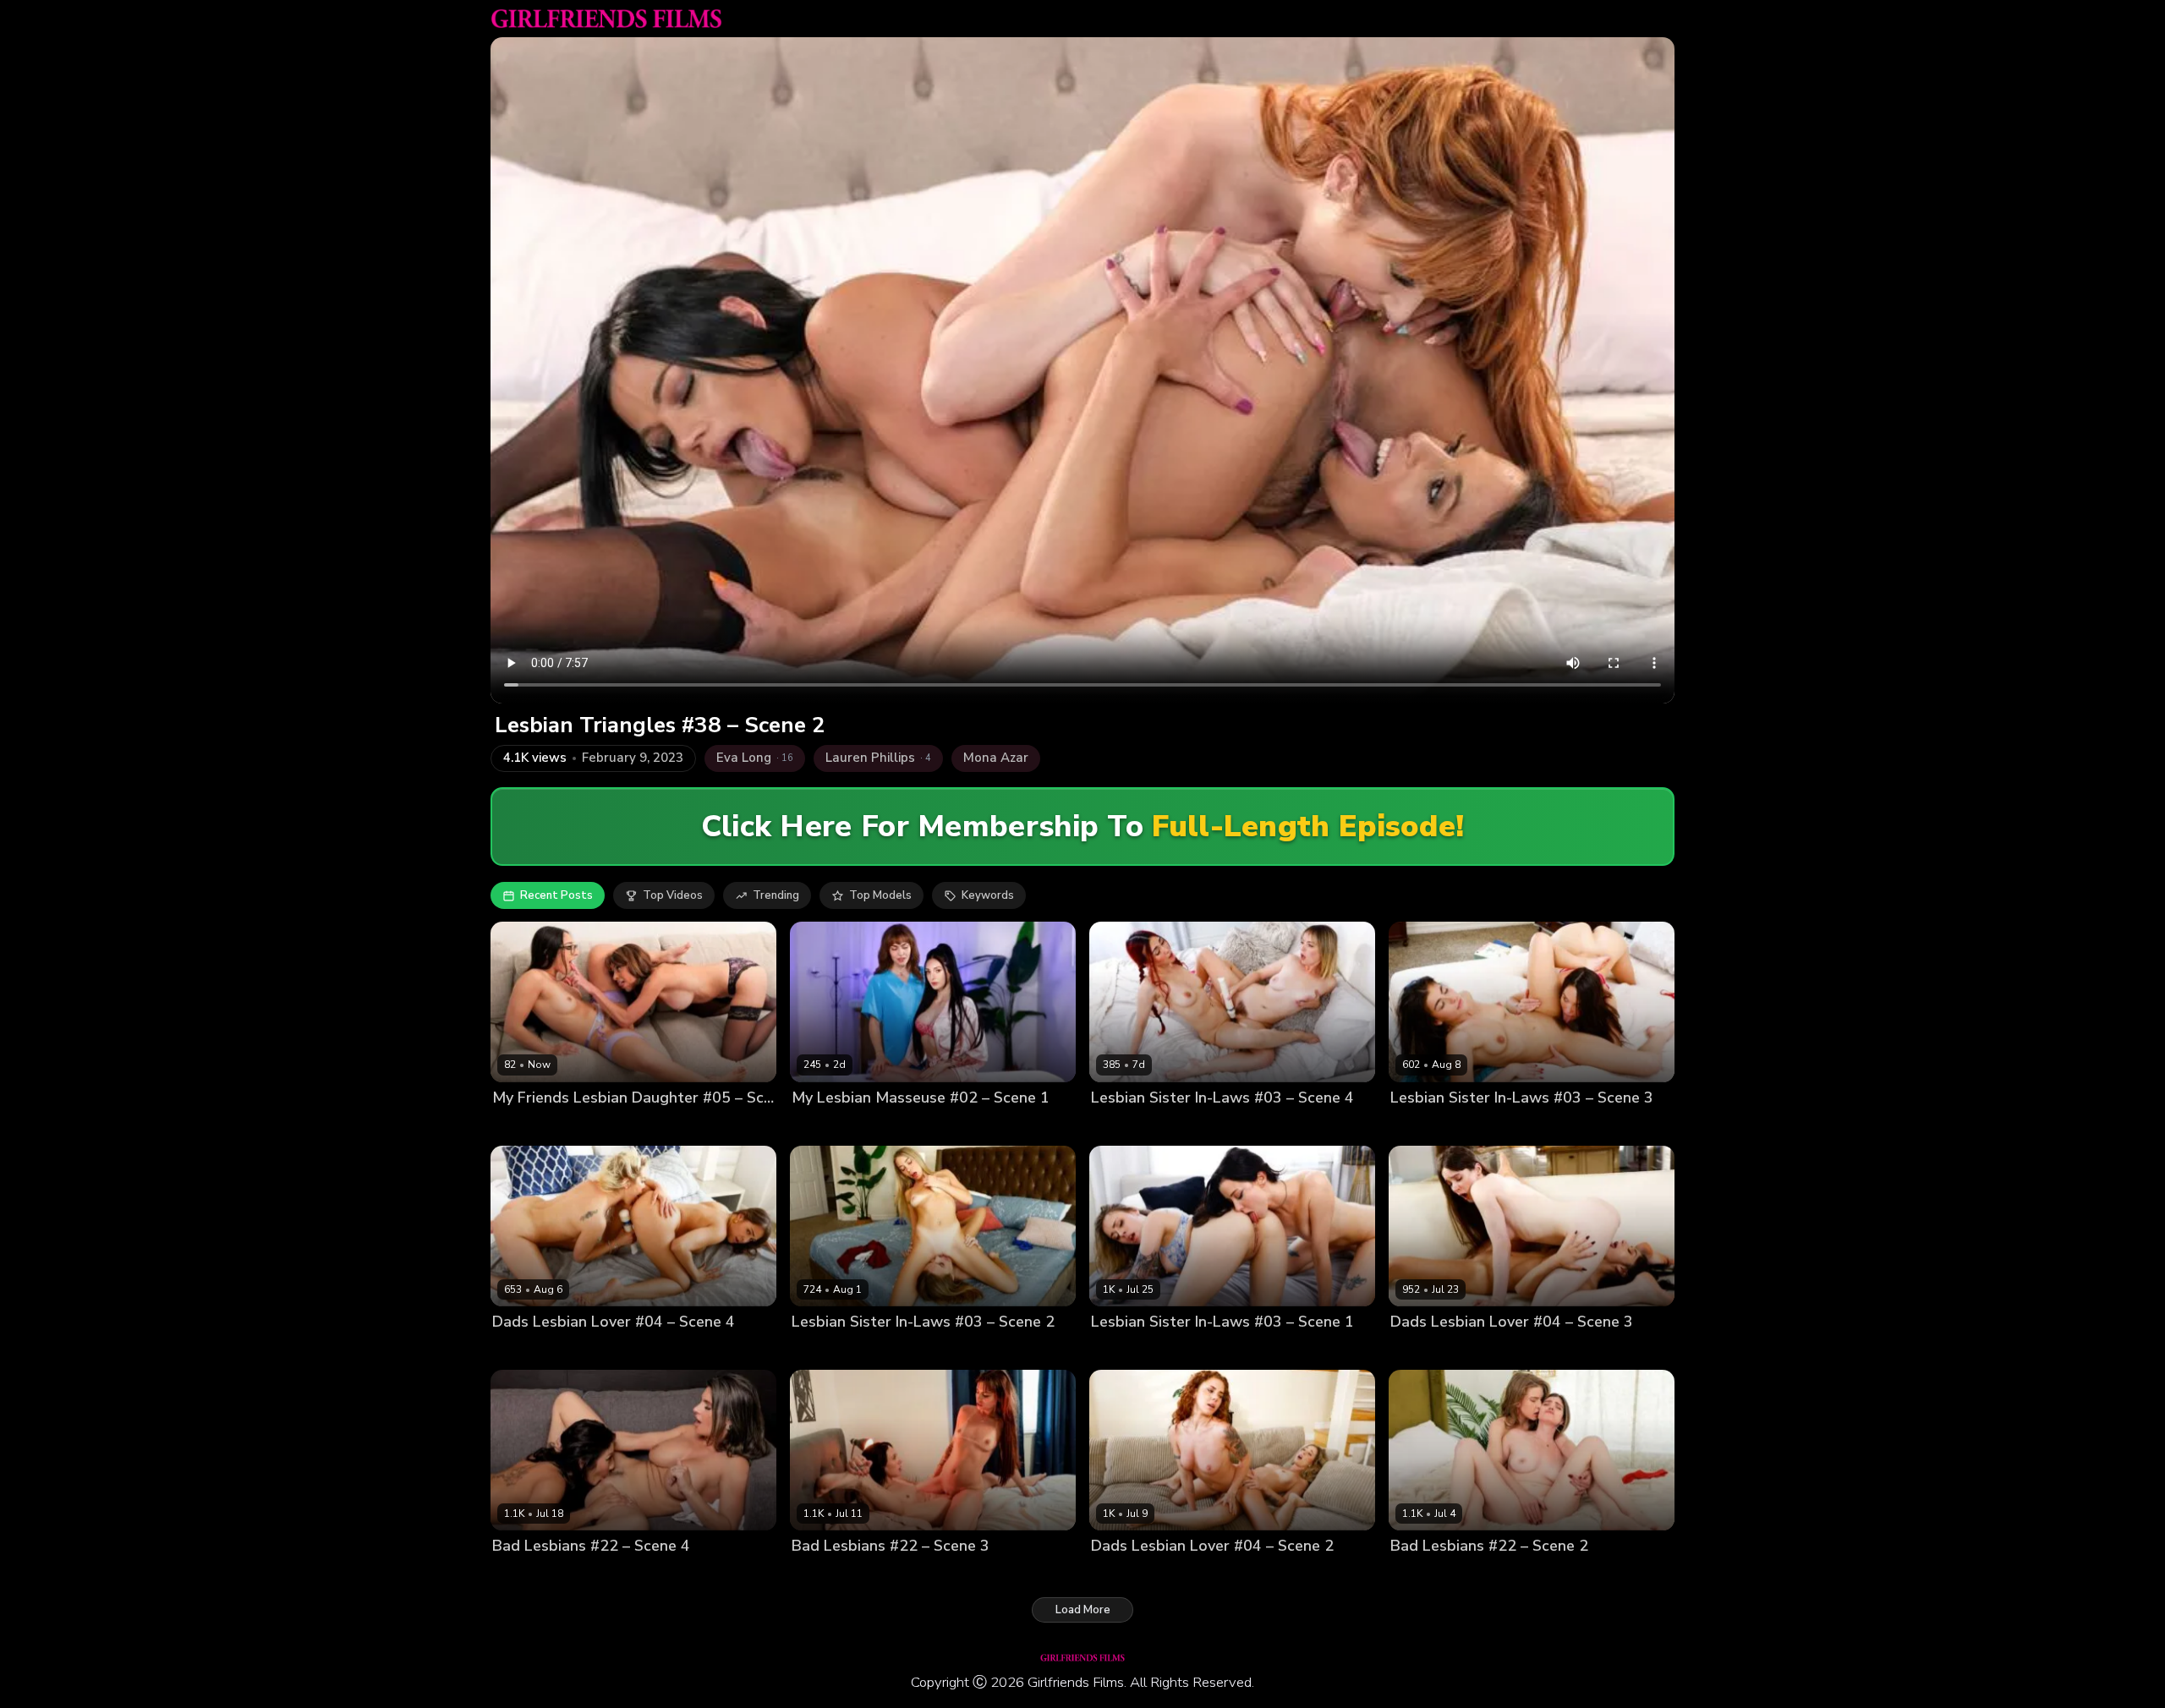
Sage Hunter (910, 1575)
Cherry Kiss (522, 1351)
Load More (1083, 1610)
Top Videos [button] (673, 895)
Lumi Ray (1115, 1575)
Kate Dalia (819, 1351)
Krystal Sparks (589, 1575)
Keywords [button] (988, 895)
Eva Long (517, 1127)
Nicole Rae (1420, 1575)
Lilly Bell (1114, 1127)
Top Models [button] (880, 895)
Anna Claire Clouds (1143, 1351)
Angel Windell (830, 1575)
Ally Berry (518, 1575)
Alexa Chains (1426, 1351)
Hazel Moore (1502, 1351)
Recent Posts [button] (556, 895)
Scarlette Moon (1184, 1127)
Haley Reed (1232, 1351)
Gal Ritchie (1420, 1127)
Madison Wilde (587, 1127)
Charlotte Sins (830, 1127)
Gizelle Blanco (597, 1351)
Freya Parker (908, 1127)
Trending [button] (776, 895)
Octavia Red (1488, 1575)
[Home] (606, 19)
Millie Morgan (1180, 1575)
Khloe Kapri (884, 1351)
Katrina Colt (1486, 1127)
